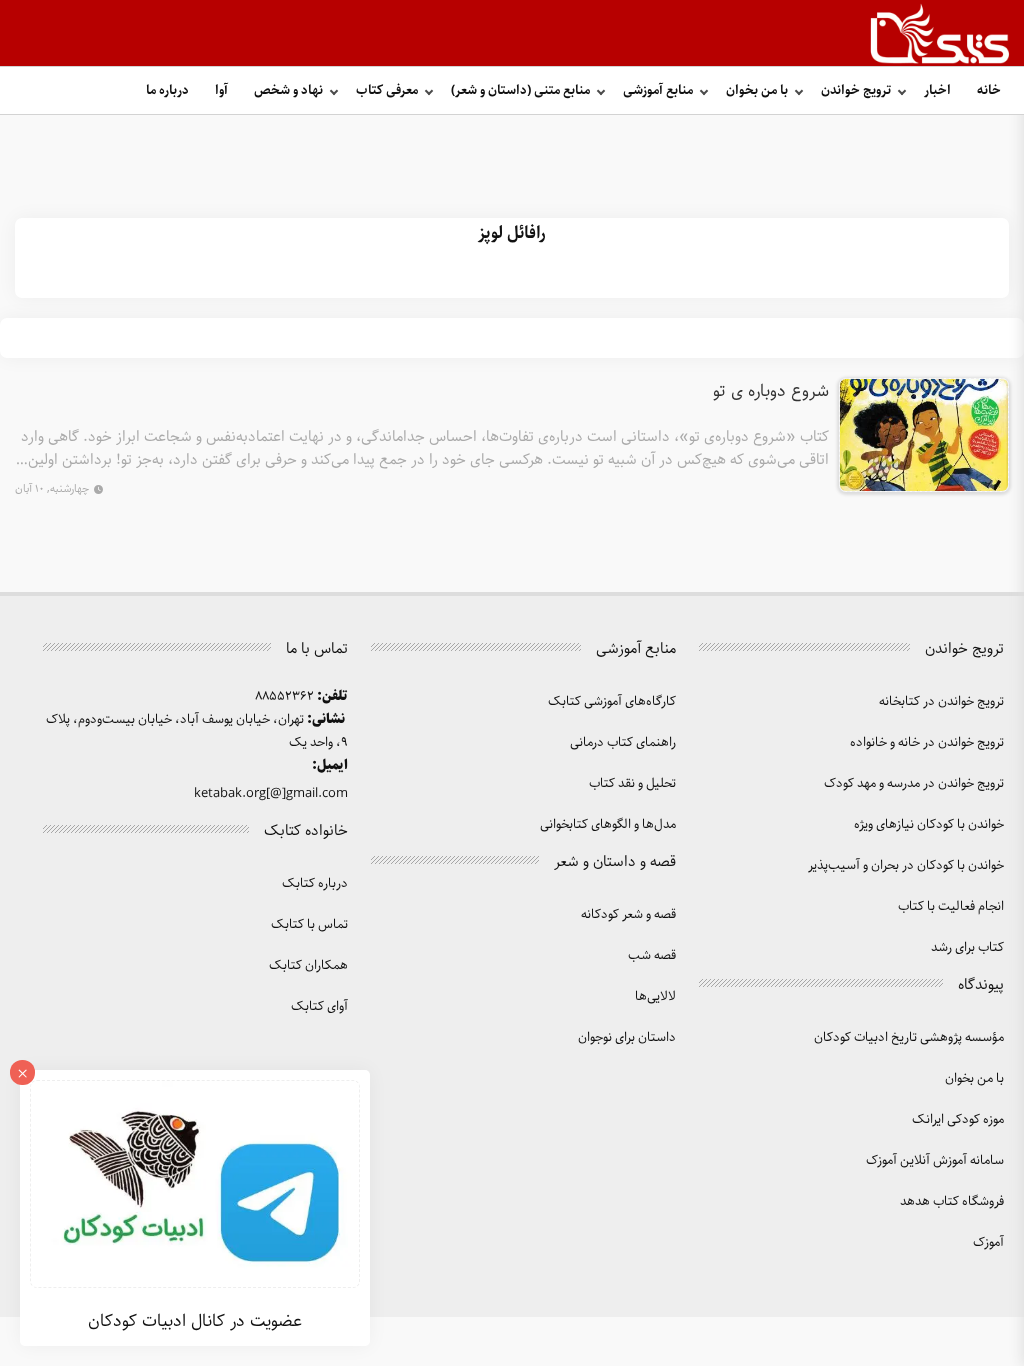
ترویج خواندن (856, 90)
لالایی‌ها (655, 996)
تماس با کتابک (309, 924)
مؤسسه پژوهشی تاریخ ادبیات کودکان (909, 1037)
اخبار (937, 90)
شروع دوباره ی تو (771, 392)
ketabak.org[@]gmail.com (271, 793)
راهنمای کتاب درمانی (623, 742)
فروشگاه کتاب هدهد (952, 1201)
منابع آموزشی (658, 90)
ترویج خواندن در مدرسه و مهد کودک (914, 783)
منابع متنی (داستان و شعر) (520, 90)
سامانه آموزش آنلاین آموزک (935, 1160)
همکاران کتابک (308, 965)
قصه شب (652, 955)
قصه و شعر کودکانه (628, 914)
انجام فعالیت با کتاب (951, 906)
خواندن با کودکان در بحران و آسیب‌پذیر (906, 865)
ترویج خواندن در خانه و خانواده (927, 742)
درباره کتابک (315, 883)
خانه (989, 90)
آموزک (988, 1242)
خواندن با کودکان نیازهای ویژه (929, 824)
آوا (221, 90)
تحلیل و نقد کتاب (632, 783)
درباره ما (167, 90)
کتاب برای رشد (967, 947)
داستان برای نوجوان (627, 1037)
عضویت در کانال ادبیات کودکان (195, 1321)
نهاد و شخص (288, 90)
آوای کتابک (319, 1006)
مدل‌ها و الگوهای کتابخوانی (608, 824)
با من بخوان (757, 90)
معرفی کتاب (387, 90)
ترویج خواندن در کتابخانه (941, 701)
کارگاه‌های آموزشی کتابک (612, 701)
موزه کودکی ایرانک (958, 1119)
